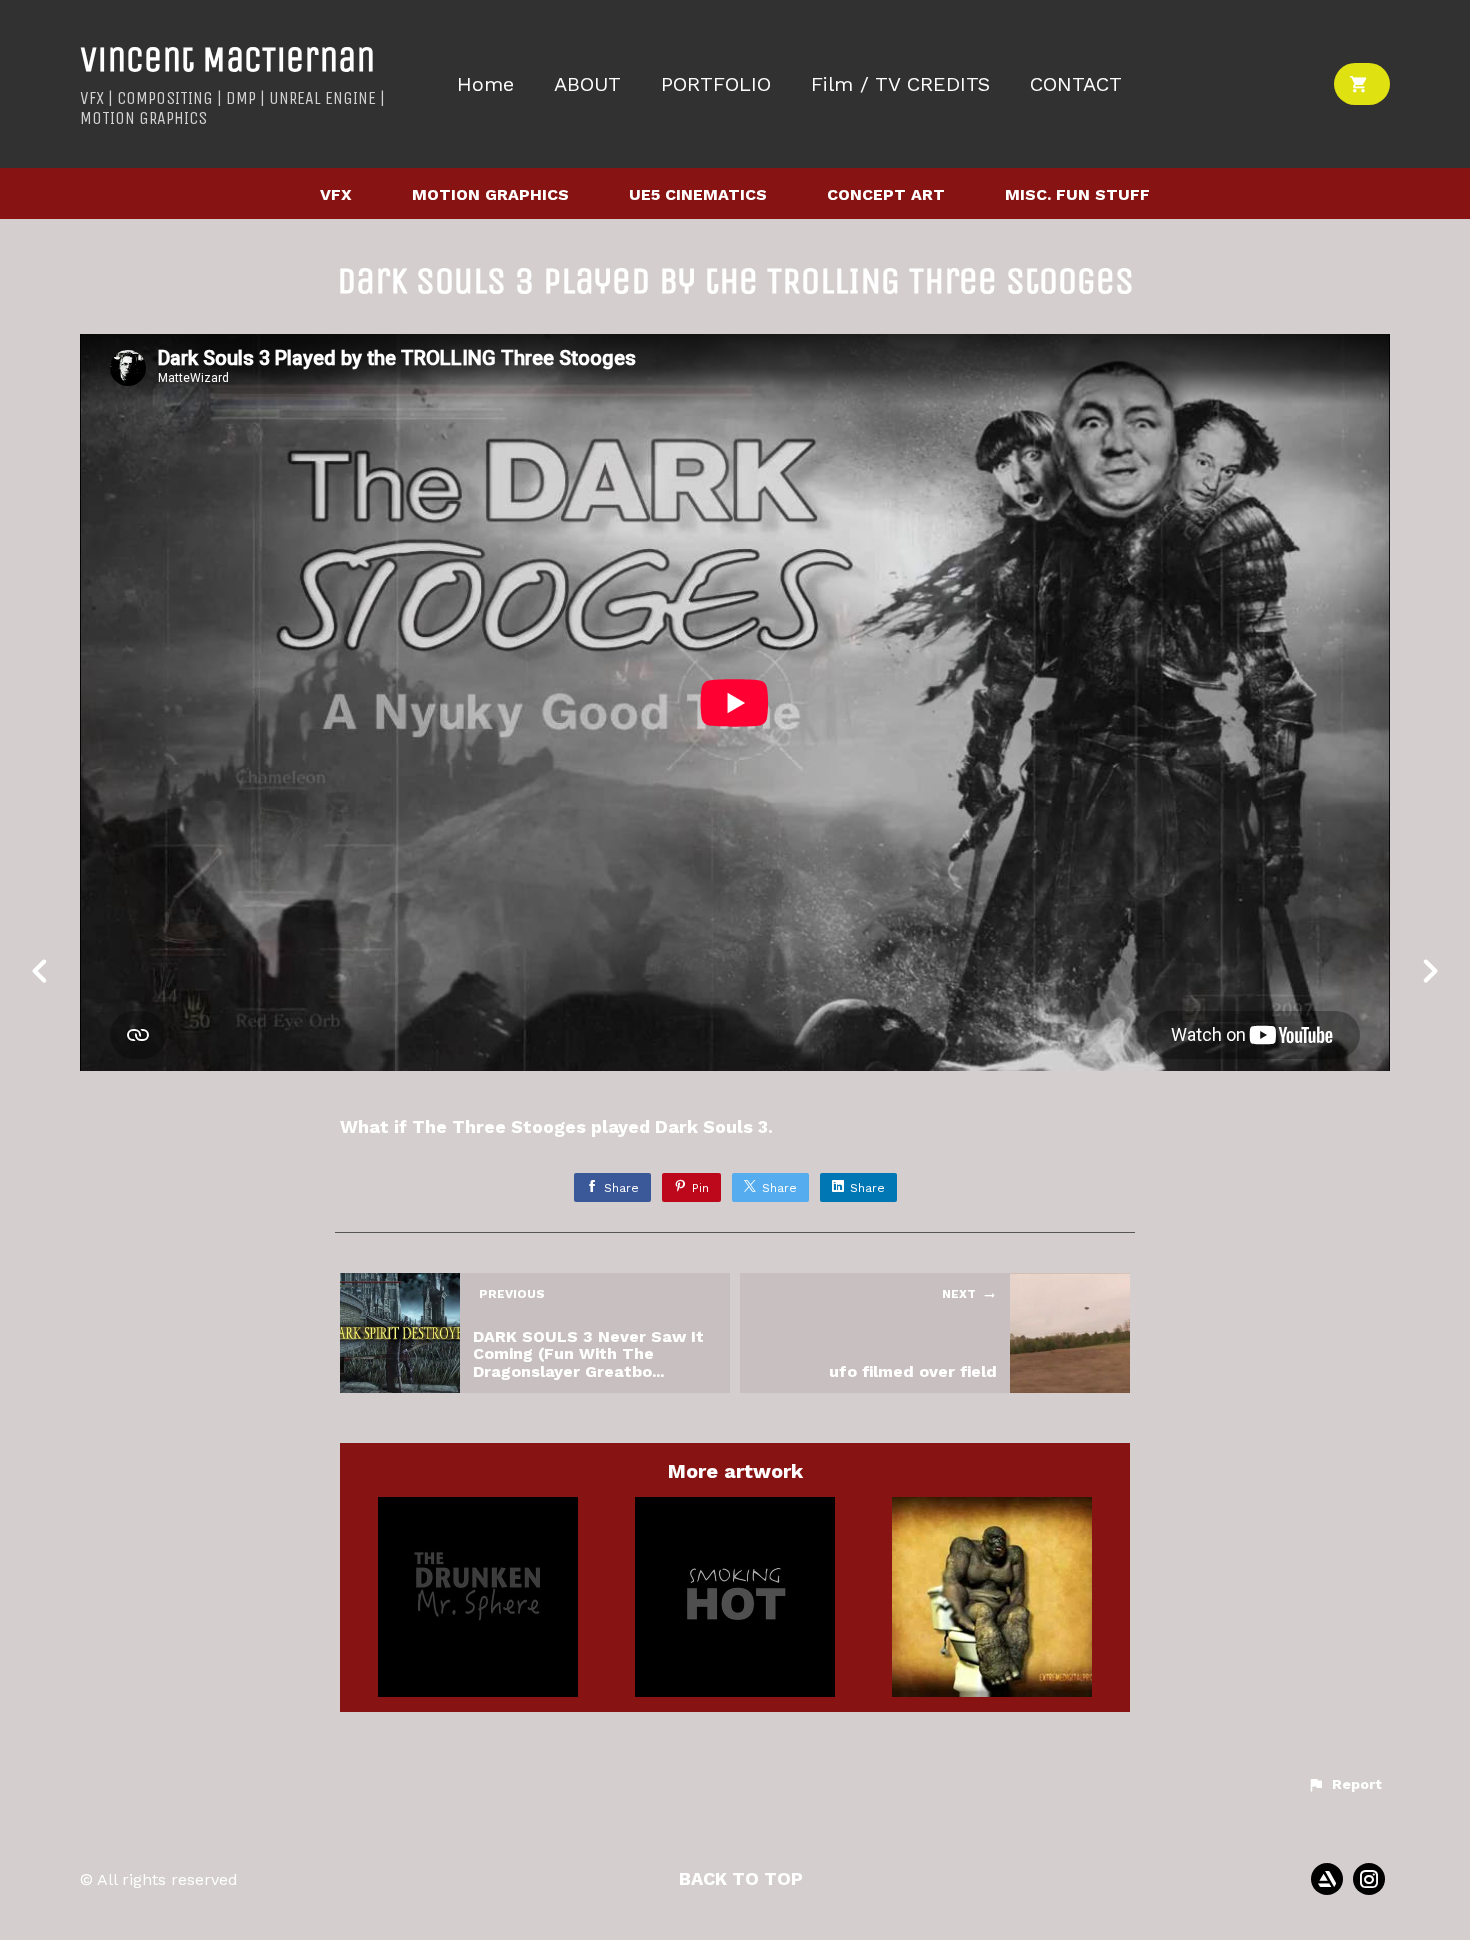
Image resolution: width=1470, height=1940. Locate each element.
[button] (1344, 1785)
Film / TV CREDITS (900, 84)
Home (485, 84)
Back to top (741, 1878)
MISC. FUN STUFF (1077, 194)
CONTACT (1076, 84)
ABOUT (587, 84)
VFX (336, 194)
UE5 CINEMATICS (698, 194)
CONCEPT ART (886, 194)
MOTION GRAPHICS (490, 194)
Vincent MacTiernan (227, 59)
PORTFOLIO (716, 84)
